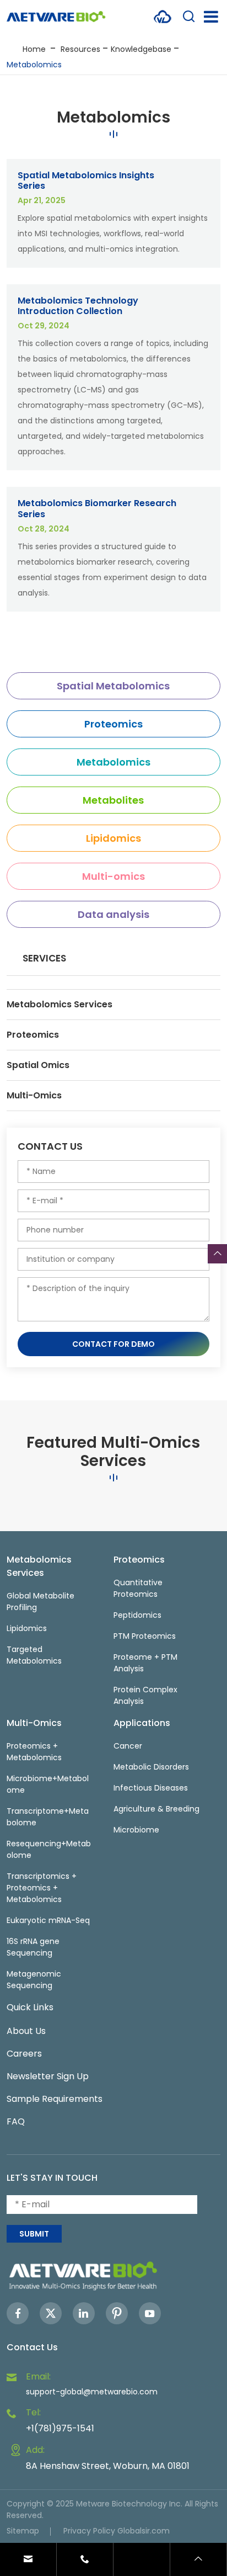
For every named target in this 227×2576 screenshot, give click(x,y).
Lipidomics (113, 838)
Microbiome (136, 1830)
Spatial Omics (38, 1065)
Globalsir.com (144, 2531)
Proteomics (113, 724)
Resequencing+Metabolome (49, 1849)
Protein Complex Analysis (145, 1695)
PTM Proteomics (145, 1636)
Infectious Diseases (151, 1788)
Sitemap (23, 2531)
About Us (26, 2031)
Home (34, 49)
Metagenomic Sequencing (34, 1980)
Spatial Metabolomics (113, 686)
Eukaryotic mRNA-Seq (48, 1920)
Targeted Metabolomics (34, 1655)
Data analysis (113, 914)
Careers (24, 2054)
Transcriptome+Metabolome (48, 1817)
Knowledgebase (141, 49)
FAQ (16, 2121)
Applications (142, 1723)
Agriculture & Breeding (156, 1809)
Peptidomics (137, 1615)
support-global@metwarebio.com (92, 2392)
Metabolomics (34, 65)
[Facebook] (18, 2313)
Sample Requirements (55, 2099)
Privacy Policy (89, 2531)
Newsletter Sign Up (48, 2076)
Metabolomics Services (60, 1004)
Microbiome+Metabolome (48, 1784)
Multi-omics (113, 876)
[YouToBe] (150, 2313)
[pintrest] (117, 2313)
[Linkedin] (84, 2313)
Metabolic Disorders (151, 1767)
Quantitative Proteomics (138, 1588)
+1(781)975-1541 (60, 2428)
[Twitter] (51, 2313)
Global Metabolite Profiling (40, 1602)
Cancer (128, 1746)
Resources (80, 49)
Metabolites (113, 800)
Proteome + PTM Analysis (145, 1663)
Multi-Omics (34, 1095)
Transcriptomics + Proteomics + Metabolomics (42, 1888)
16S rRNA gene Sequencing (33, 1947)
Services (44, 958)
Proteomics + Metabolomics (34, 1752)
